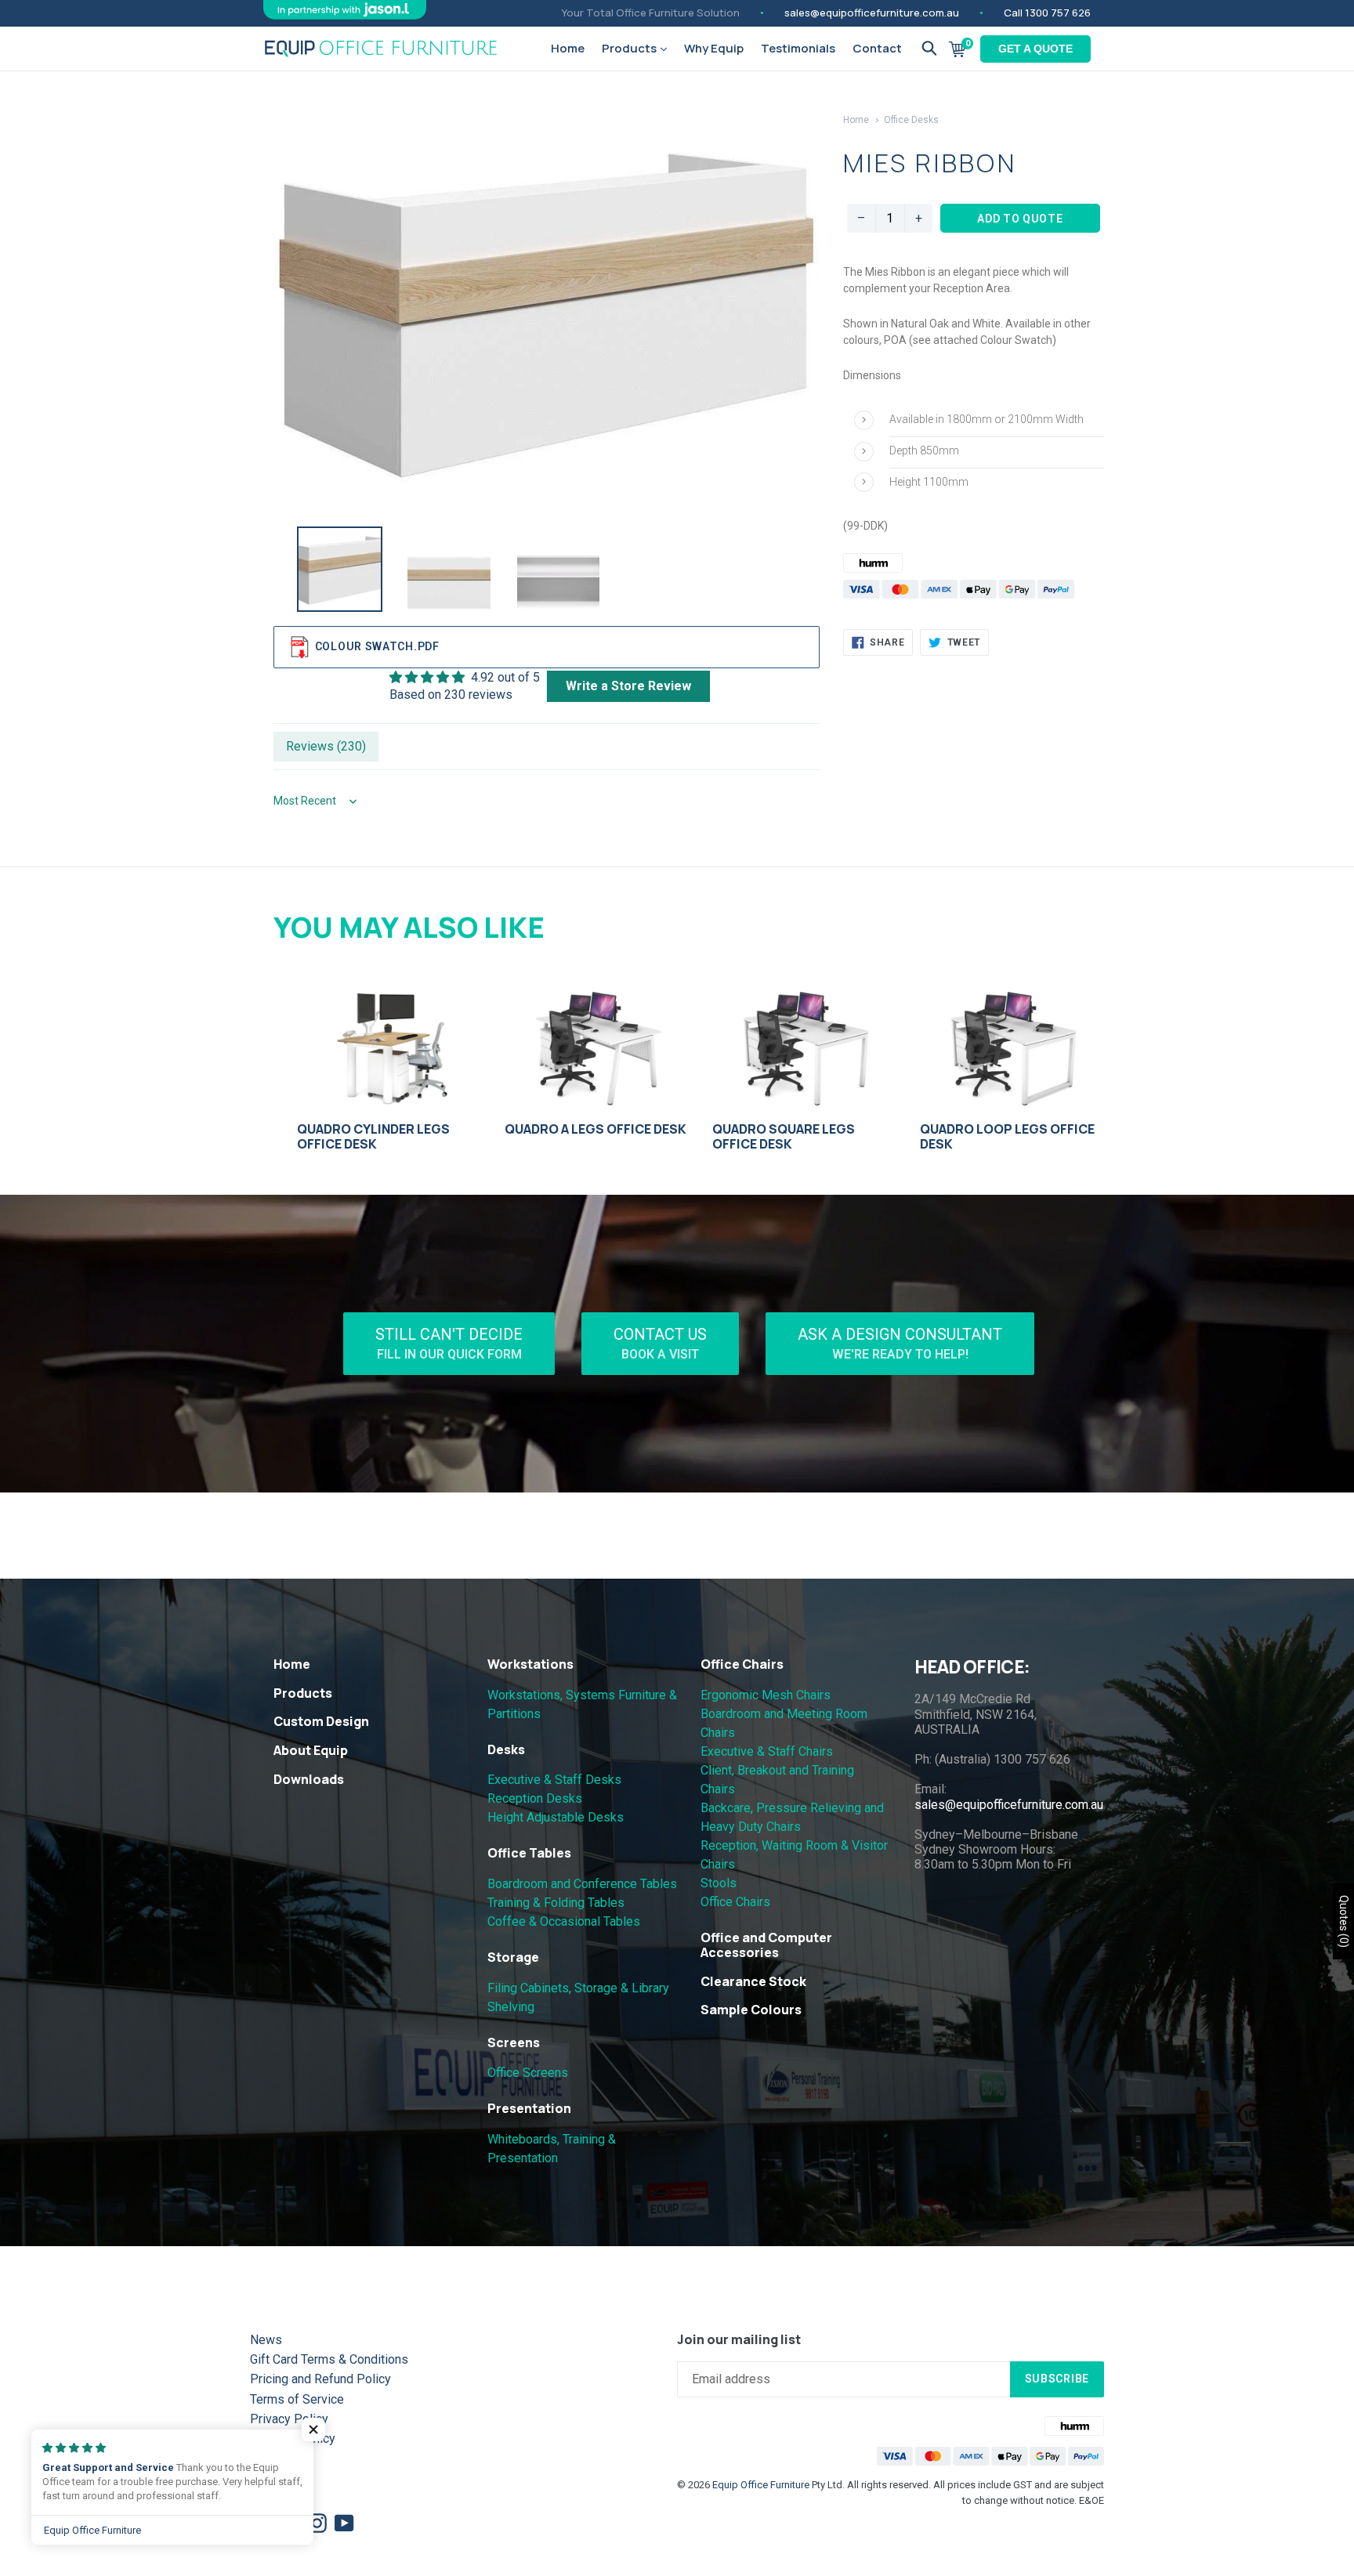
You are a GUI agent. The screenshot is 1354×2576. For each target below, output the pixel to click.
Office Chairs (742, 1664)
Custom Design (321, 1721)
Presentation (529, 2108)
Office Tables (529, 1853)
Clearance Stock (753, 1981)
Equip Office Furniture (761, 2485)
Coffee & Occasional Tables (564, 1921)
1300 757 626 (1058, 13)
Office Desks (911, 120)
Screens (514, 2042)
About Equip (311, 1750)
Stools (719, 1883)
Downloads (309, 1779)
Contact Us (660, 1343)
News (266, 2340)
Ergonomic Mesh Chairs (766, 1695)
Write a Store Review (628, 686)
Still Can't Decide (449, 1343)
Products (630, 48)
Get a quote (1035, 49)
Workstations (530, 1664)
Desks (506, 1749)
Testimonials (798, 48)
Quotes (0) (1344, 1921)
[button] (313, 2429)
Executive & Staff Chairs (767, 1751)
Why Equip (714, 48)
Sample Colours (751, 2010)
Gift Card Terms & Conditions (329, 2359)
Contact (877, 48)
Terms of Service (297, 2399)
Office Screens (528, 2073)
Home (568, 48)
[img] (465, 677)
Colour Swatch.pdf (377, 646)
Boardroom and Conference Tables (582, 1884)
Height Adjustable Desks (556, 1817)
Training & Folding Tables (556, 1903)
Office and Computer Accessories (766, 1945)
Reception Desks (535, 1798)
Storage (513, 1957)
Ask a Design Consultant (900, 1343)
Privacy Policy (289, 2419)
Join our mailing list (739, 2340)
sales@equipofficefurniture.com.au (872, 13)
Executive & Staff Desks (554, 1780)
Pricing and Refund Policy (320, 2379)
